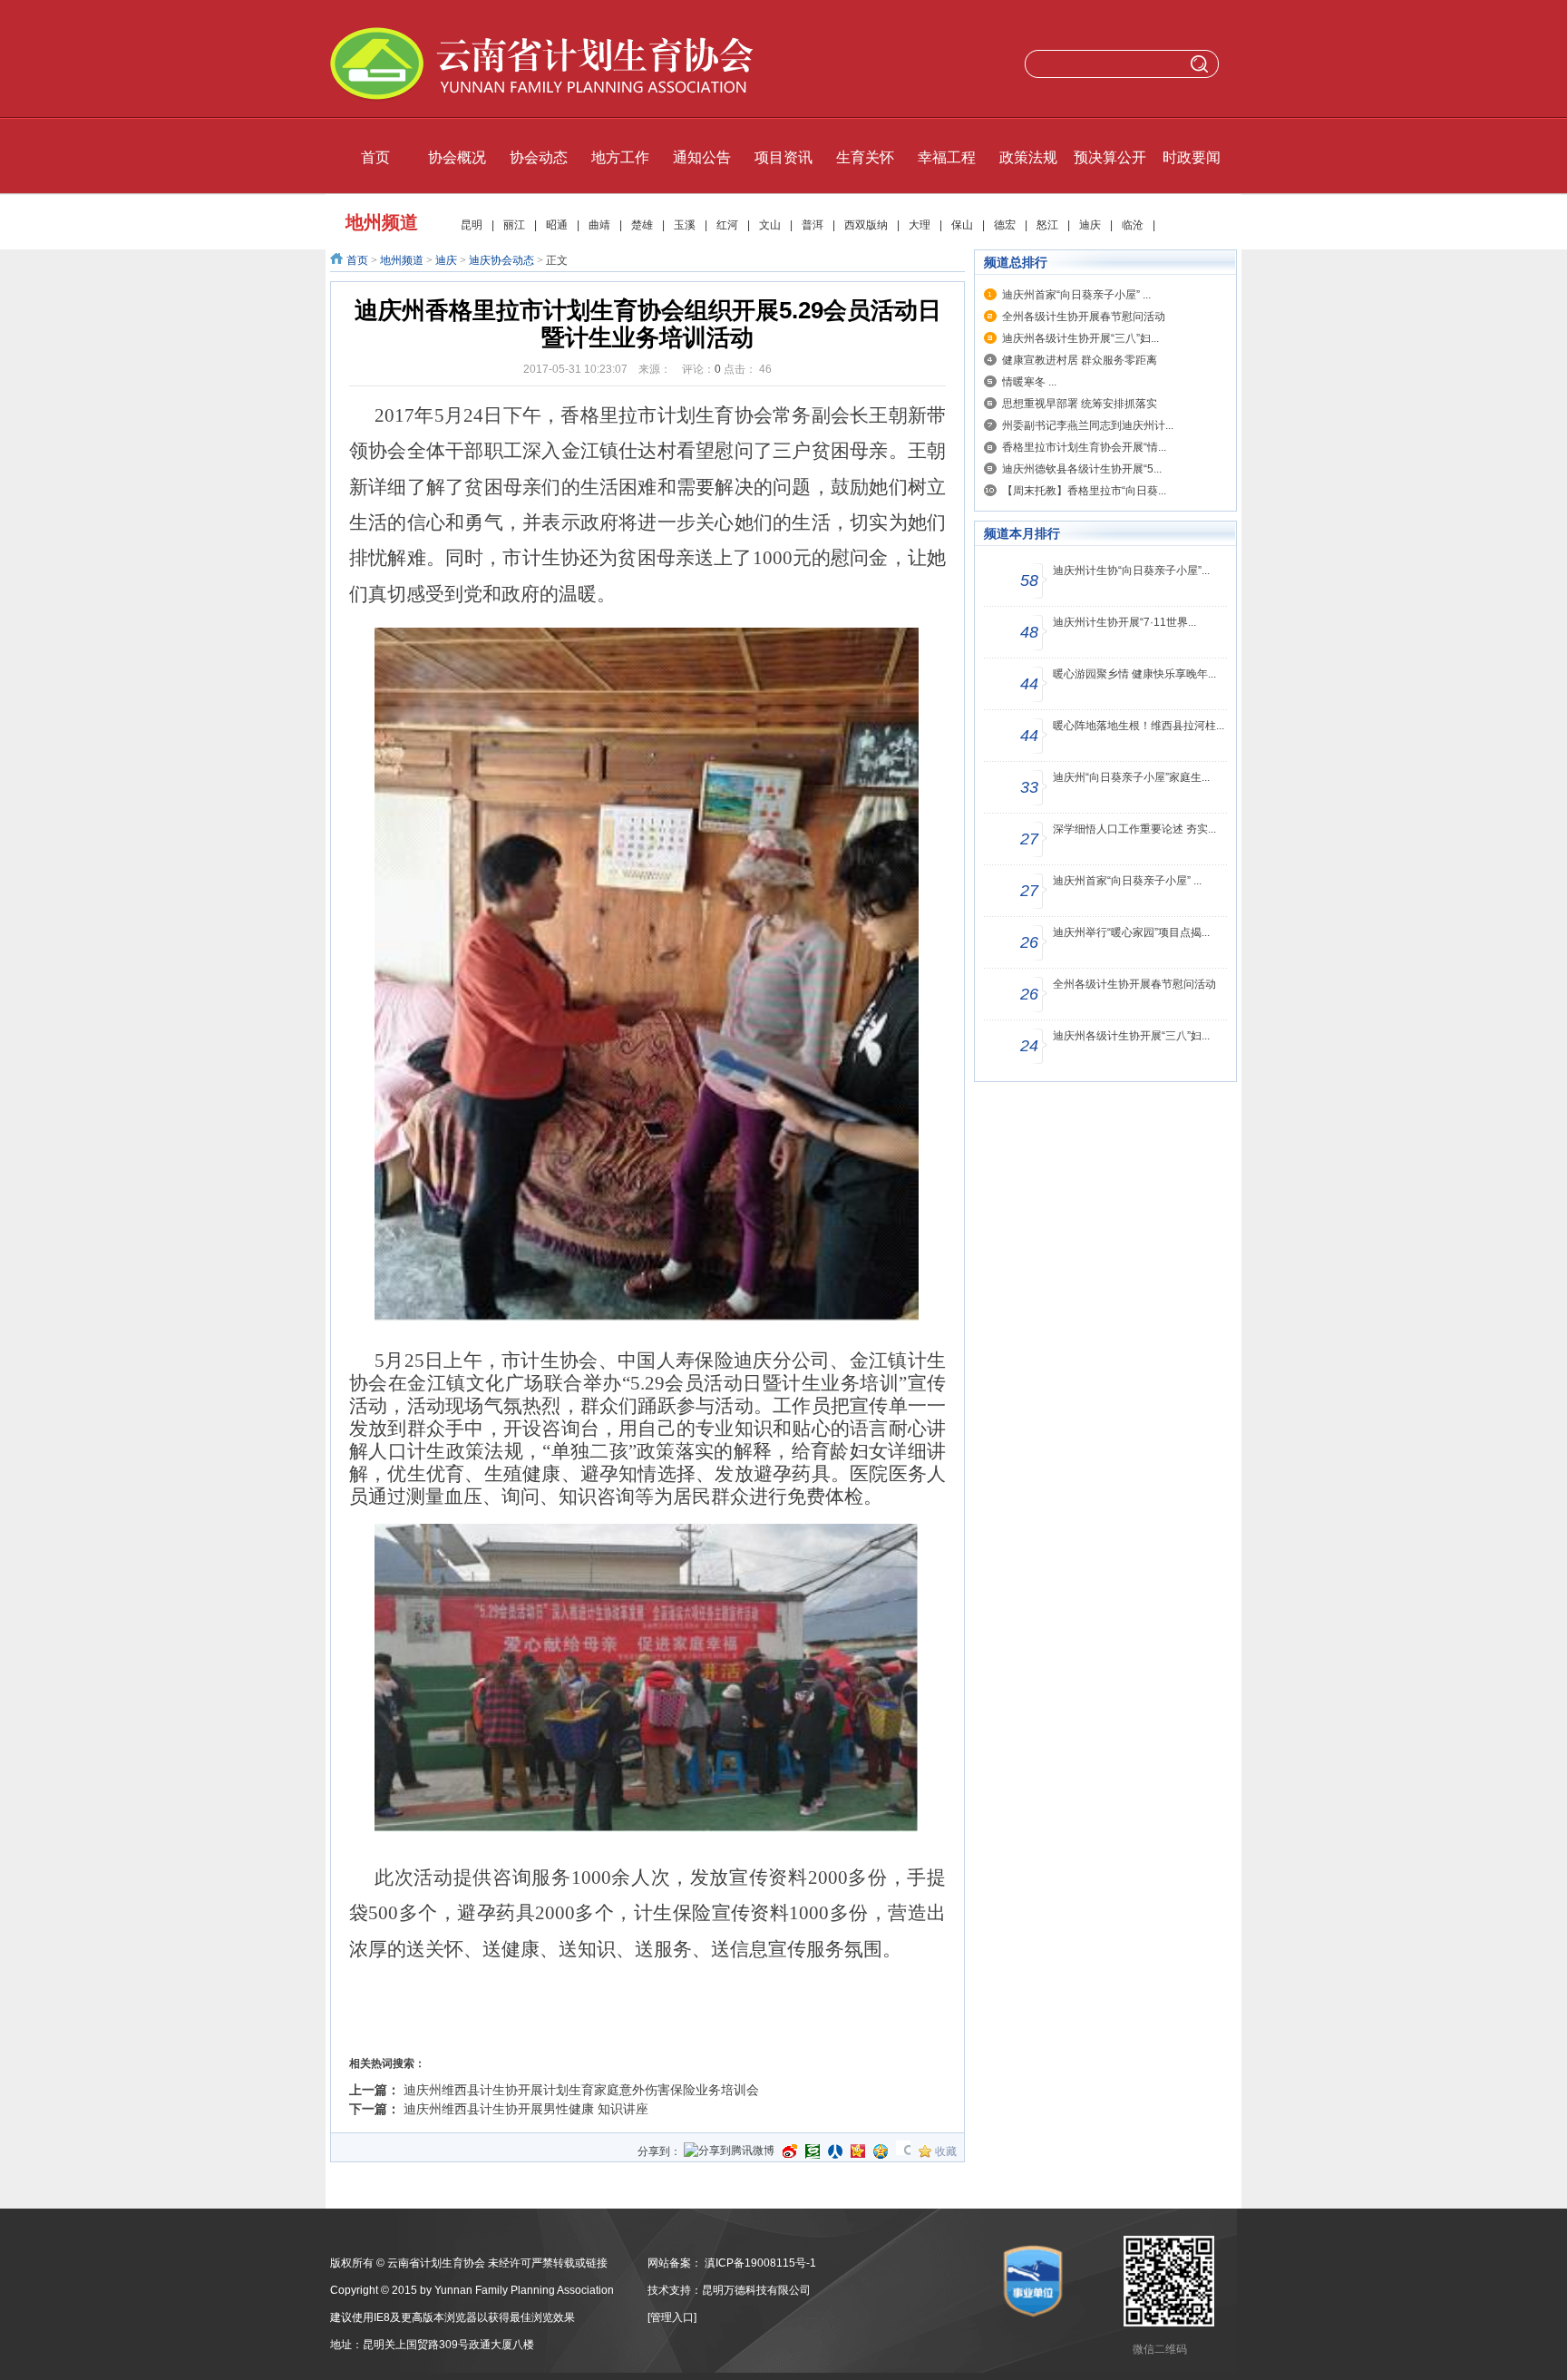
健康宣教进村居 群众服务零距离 (1080, 360)
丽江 (514, 225)
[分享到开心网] (858, 2151)
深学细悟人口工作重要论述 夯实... (1134, 829)
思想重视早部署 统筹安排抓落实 (1080, 404)
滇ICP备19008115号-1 (760, 2263)
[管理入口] (672, 2317)
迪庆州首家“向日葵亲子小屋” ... (1076, 295)
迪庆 (1090, 225)
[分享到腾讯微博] (729, 2152)
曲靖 (599, 225)
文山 (770, 225)
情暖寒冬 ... (1029, 382)
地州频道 (402, 260)
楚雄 (642, 225)
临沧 (1133, 225)
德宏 (1005, 225)
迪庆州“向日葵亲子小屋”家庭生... (1131, 777)
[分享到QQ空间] (881, 2151)
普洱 (813, 225)
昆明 (472, 225)
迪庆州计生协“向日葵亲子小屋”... (1131, 571)
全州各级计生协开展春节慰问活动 (1084, 317)
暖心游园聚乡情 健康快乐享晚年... (1134, 674)
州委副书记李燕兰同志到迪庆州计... (1088, 425)
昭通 (557, 225)
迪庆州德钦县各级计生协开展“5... (1082, 469)
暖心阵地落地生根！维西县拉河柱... (1139, 726)
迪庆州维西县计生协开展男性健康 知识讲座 (526, 2109)
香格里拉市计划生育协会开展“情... (1084, 447)
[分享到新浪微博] (790, 2151)
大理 (920, 225)
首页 (357, 260)
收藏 (946, 2151)
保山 (962, 225)
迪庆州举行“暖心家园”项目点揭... (1131, 932)
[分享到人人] (835, 2151)
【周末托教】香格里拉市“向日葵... (1084, 491)
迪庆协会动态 (501, 260)
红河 (727, 225)
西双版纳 (866, 225)
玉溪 (685, 225)
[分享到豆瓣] (813, 2151)
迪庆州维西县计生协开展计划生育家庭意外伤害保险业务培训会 (602, 2090)
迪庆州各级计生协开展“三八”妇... (1080, 338)
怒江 (1047, 225)
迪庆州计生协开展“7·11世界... (1124, 622)
